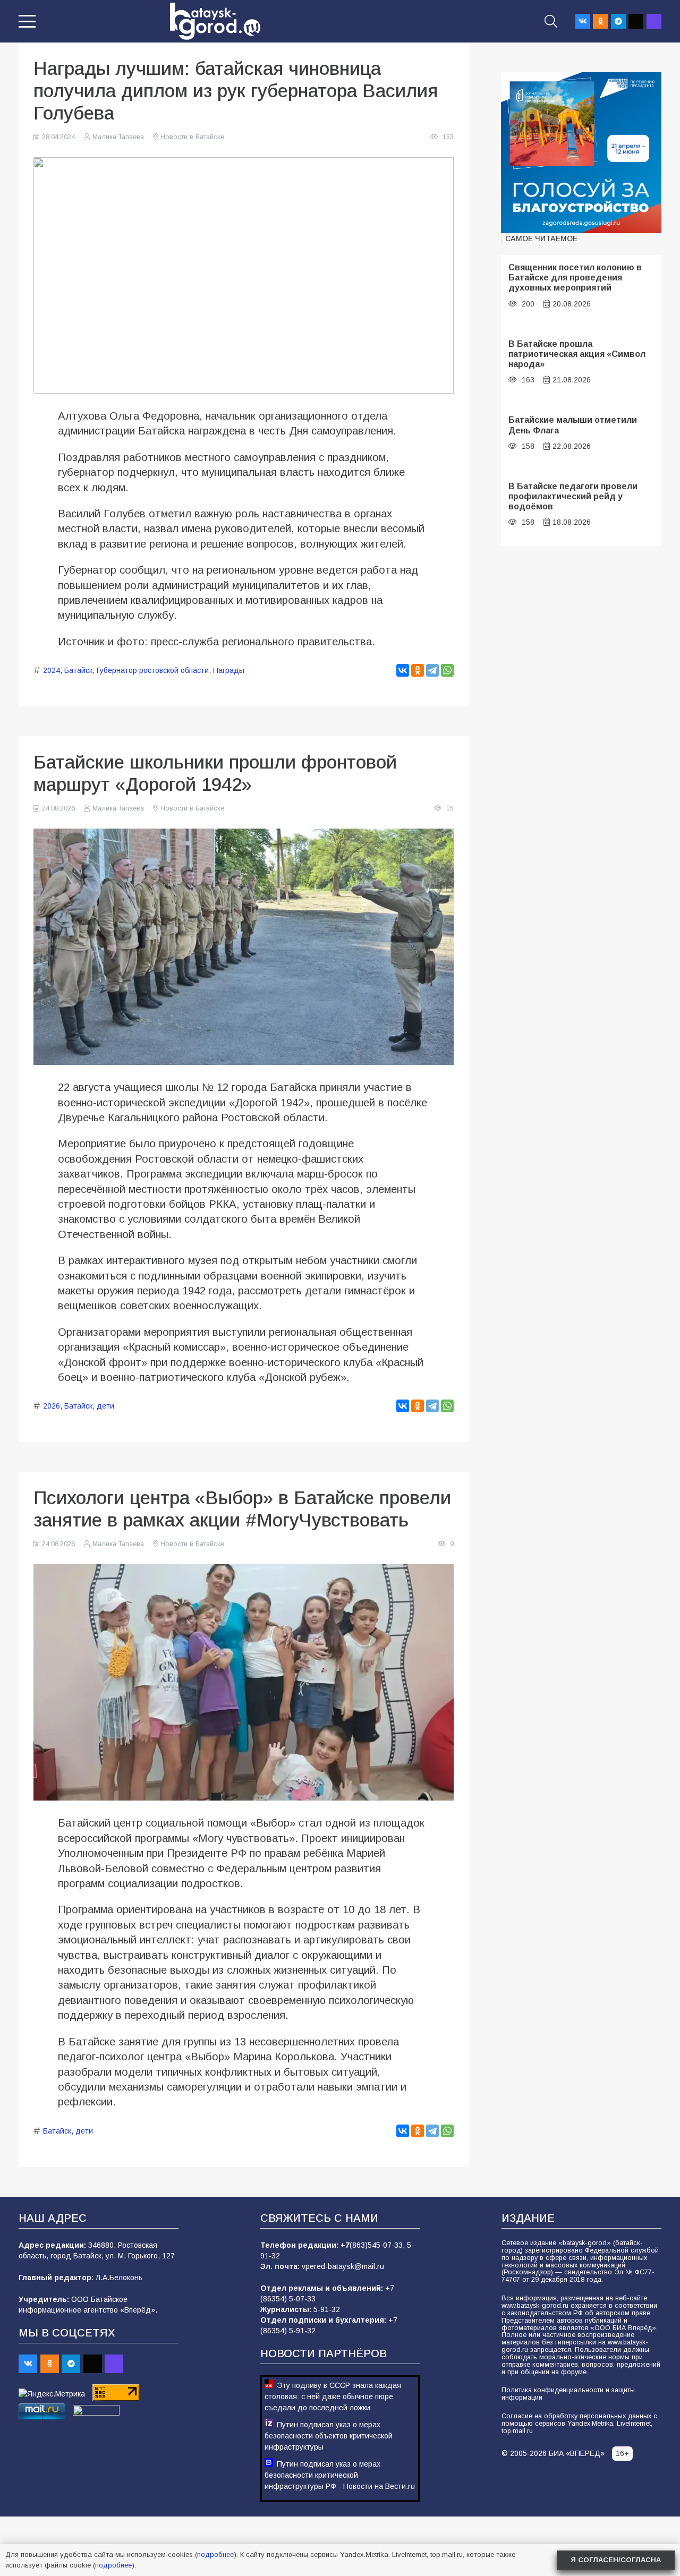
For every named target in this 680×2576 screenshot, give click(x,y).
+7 (345, 2245)
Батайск (78, 670)
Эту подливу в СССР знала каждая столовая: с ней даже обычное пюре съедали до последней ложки (333, 2396)
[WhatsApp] (447, 670)
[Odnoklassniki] (600, 21)
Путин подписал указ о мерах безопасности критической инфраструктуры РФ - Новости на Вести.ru (340, 2475)
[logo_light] (215, 21)
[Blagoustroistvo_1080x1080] (581, 153)
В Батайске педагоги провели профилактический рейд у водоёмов (573, 496)
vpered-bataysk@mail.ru (343, 2266)
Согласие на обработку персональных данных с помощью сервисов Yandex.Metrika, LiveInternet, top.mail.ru (579, 2424)
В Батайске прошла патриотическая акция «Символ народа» (577, 354)
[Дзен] (636, 21)
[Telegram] (618, 21)
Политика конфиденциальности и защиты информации (568, 2394)
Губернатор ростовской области (153, 670)
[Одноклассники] (418, 670)
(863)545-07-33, (378, 2245)
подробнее (215, 2554)
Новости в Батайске (192, 137)
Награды (229, 670)
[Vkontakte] (583, 21)
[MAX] (654, 21)
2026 (52, 1406)
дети (105, 1406)
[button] (27, 21)
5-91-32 (327, 2309)
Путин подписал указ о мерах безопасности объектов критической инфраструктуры (329, 2436)
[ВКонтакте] (403, 670)
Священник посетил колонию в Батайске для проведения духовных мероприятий (575, 278)
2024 (52, 670)
